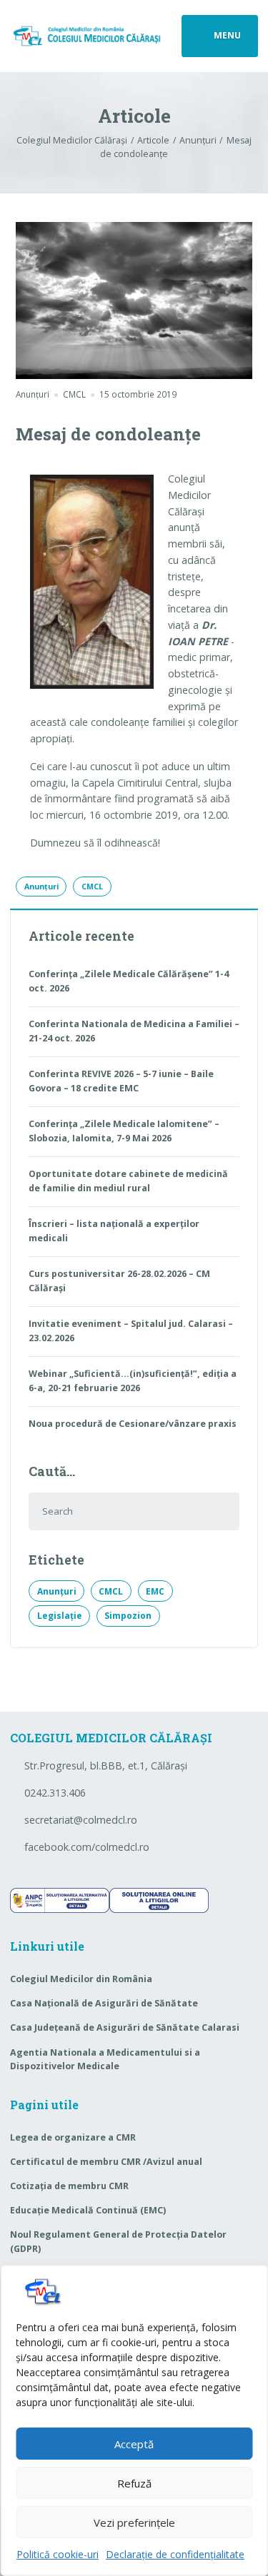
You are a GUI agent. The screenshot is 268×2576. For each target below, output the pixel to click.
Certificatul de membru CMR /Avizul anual (106, 2162)
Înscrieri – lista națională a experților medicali (114, 1231)
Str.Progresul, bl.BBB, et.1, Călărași (106, 1766)
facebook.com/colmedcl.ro (87, 1847)
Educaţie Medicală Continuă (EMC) (88, 2210)
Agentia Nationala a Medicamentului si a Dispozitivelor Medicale (105, 2060)
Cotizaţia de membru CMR (69, 2186)
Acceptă (134, 2444)
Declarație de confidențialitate (175, 2554)
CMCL (92, 887)
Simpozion (128, 1616)
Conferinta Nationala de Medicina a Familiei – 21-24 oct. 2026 (134, 1031)
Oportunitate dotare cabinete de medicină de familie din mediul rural (128, 1181)
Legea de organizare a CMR (73, 2137)
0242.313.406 (55, 1793)
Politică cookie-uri (58, 2554)
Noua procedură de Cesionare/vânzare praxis (133, 1424)
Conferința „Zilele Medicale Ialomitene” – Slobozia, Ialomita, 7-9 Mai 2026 (124, 1131)
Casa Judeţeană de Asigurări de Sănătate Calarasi (125, 2027)
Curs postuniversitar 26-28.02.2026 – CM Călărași (119, 1281)
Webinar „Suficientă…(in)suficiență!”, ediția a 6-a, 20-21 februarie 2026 (133, 1381)
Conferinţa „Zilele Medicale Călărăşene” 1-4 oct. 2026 (129, 981)
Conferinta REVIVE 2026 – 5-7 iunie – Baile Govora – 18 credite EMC (121, 1081)
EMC (155, 1591)
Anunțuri (33, 394)
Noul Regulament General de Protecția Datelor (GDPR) (118, 2242)
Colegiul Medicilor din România (81, 1979)
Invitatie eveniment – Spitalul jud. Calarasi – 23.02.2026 (131, 1331)
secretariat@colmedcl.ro (81, 1820)
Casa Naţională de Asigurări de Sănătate (104, 2003)
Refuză (134, 2483)
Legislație (60, 1616)
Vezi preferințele (134, 2522)
